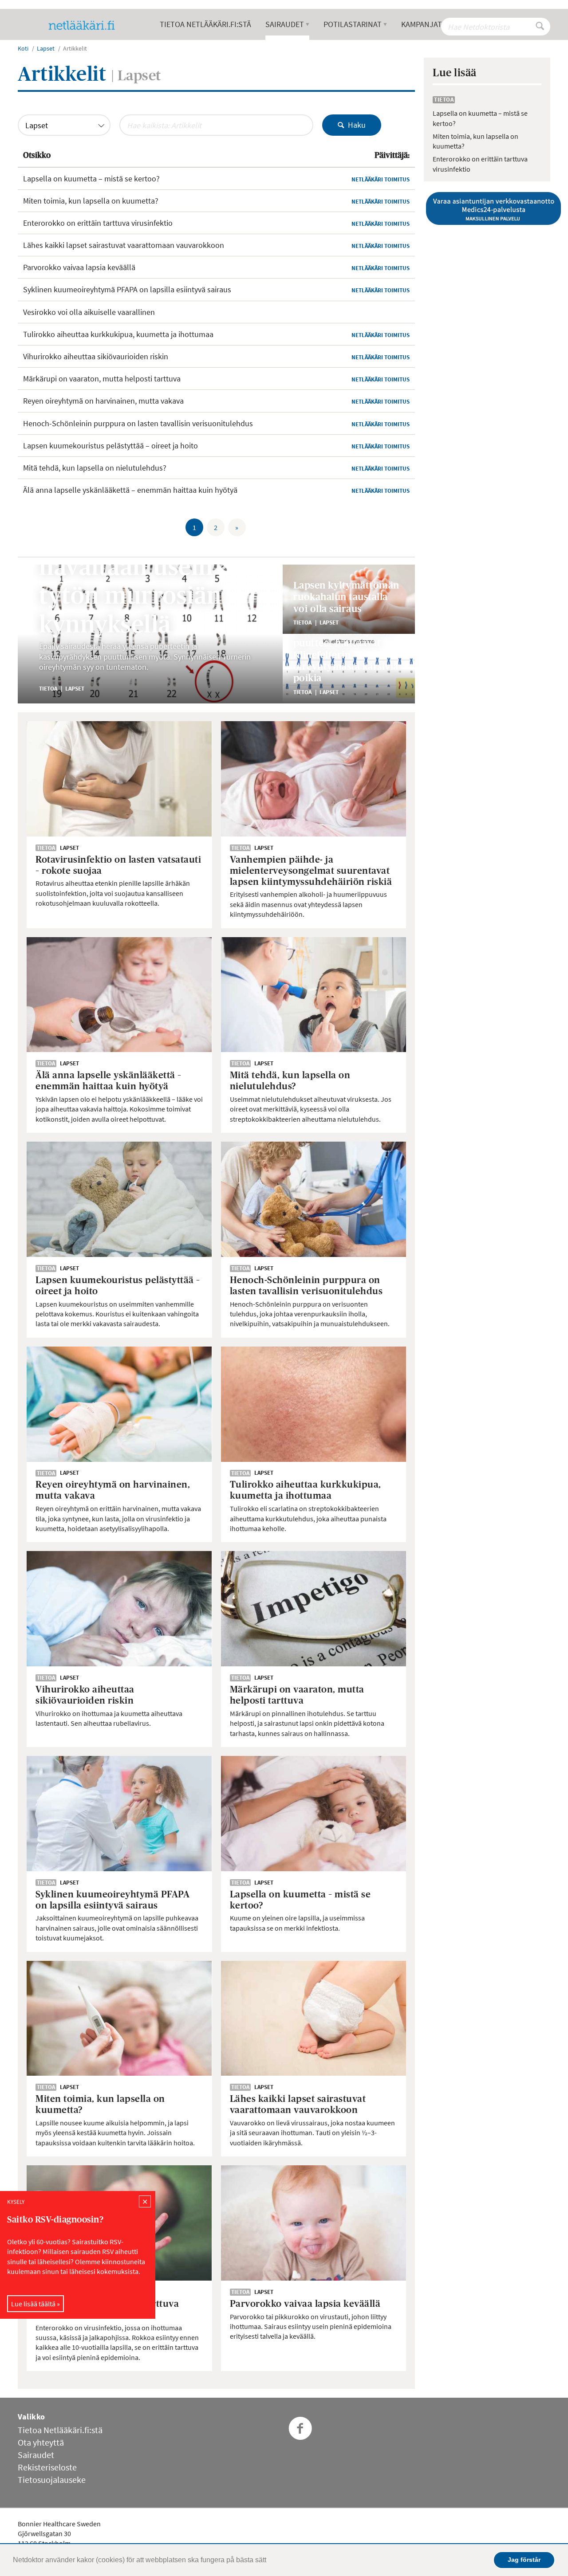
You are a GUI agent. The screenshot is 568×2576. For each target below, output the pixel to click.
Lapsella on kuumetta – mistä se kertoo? (91, 179)
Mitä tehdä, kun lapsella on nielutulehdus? (95, 468)
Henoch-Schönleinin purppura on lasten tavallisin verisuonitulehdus (138, 423)
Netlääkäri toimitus (381, 179)
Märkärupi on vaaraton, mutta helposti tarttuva (102, 379)
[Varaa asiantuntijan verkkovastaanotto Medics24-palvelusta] (487, 208)
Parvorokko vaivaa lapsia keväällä (79, 267)
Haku (355, 125)
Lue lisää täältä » (35, 2303)
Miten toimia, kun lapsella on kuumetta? (91, 201)
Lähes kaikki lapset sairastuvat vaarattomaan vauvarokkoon (124, 245)
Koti (23, 48)
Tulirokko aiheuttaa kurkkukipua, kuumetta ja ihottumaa (118, 334)
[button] (269, 2561)
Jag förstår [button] (524, 2560)
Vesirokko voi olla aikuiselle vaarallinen (89, 312)
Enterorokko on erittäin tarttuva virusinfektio (98, 223)
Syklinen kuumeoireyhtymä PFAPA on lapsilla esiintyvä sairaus (127, 289)
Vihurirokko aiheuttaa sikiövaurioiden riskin (96, 356)
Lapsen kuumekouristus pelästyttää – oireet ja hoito (110, 446)
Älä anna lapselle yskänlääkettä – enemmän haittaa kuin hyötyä (130, 490)
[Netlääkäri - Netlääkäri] (85, 25)
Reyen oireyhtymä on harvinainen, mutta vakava (103, 401)
